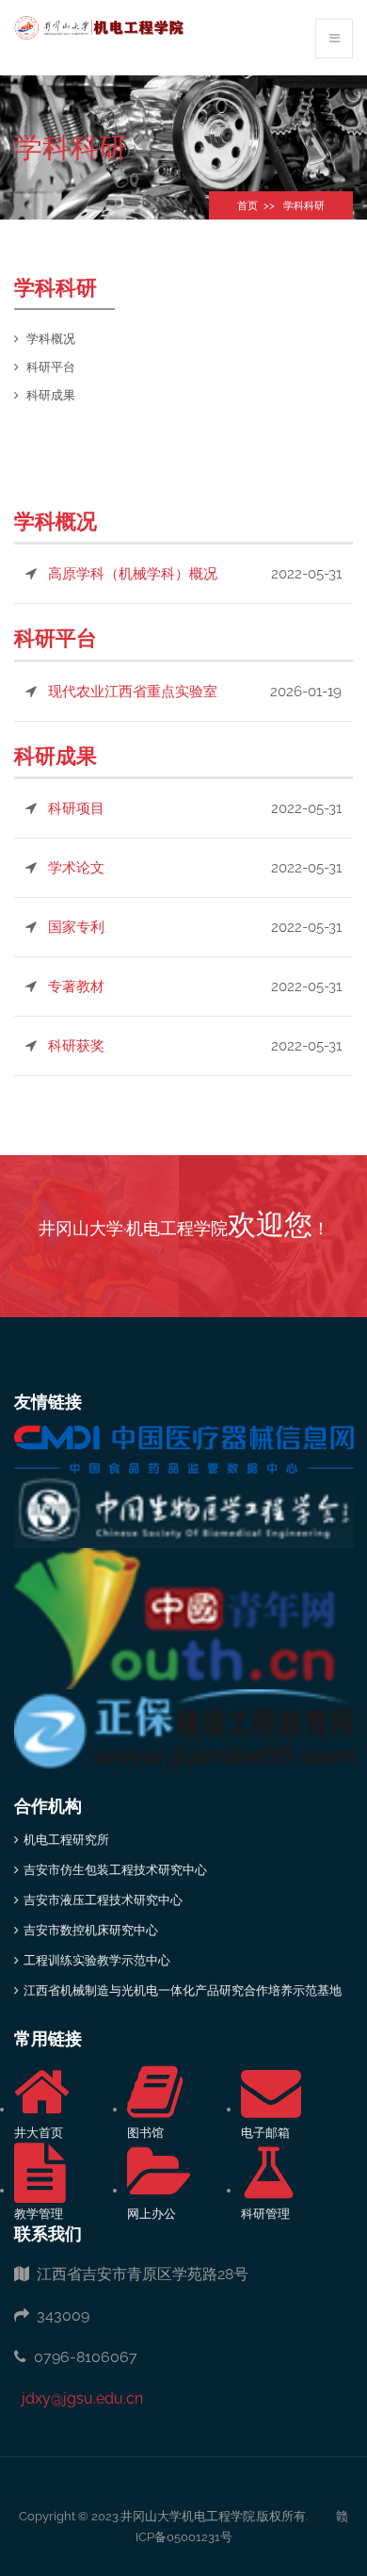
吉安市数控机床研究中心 (91, 1930)
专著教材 (76, 986)
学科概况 (51, 339)
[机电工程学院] (99, 27)
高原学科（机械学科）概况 (133, 574)
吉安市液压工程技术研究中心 (103, 1900)
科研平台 (51, 367)
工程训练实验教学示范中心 (97, 1960)
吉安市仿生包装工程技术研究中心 (115, 1870)
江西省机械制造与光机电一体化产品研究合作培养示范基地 (183, 1990)
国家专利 (76, 927)
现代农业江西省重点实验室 (133, 692)
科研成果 (51, 395)
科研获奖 (76, 1046)
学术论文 (76, 868)
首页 (247, 206)
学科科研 (304, 206)
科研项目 (76, 808)
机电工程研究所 (66, 1840)
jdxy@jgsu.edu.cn (79, 2398)
